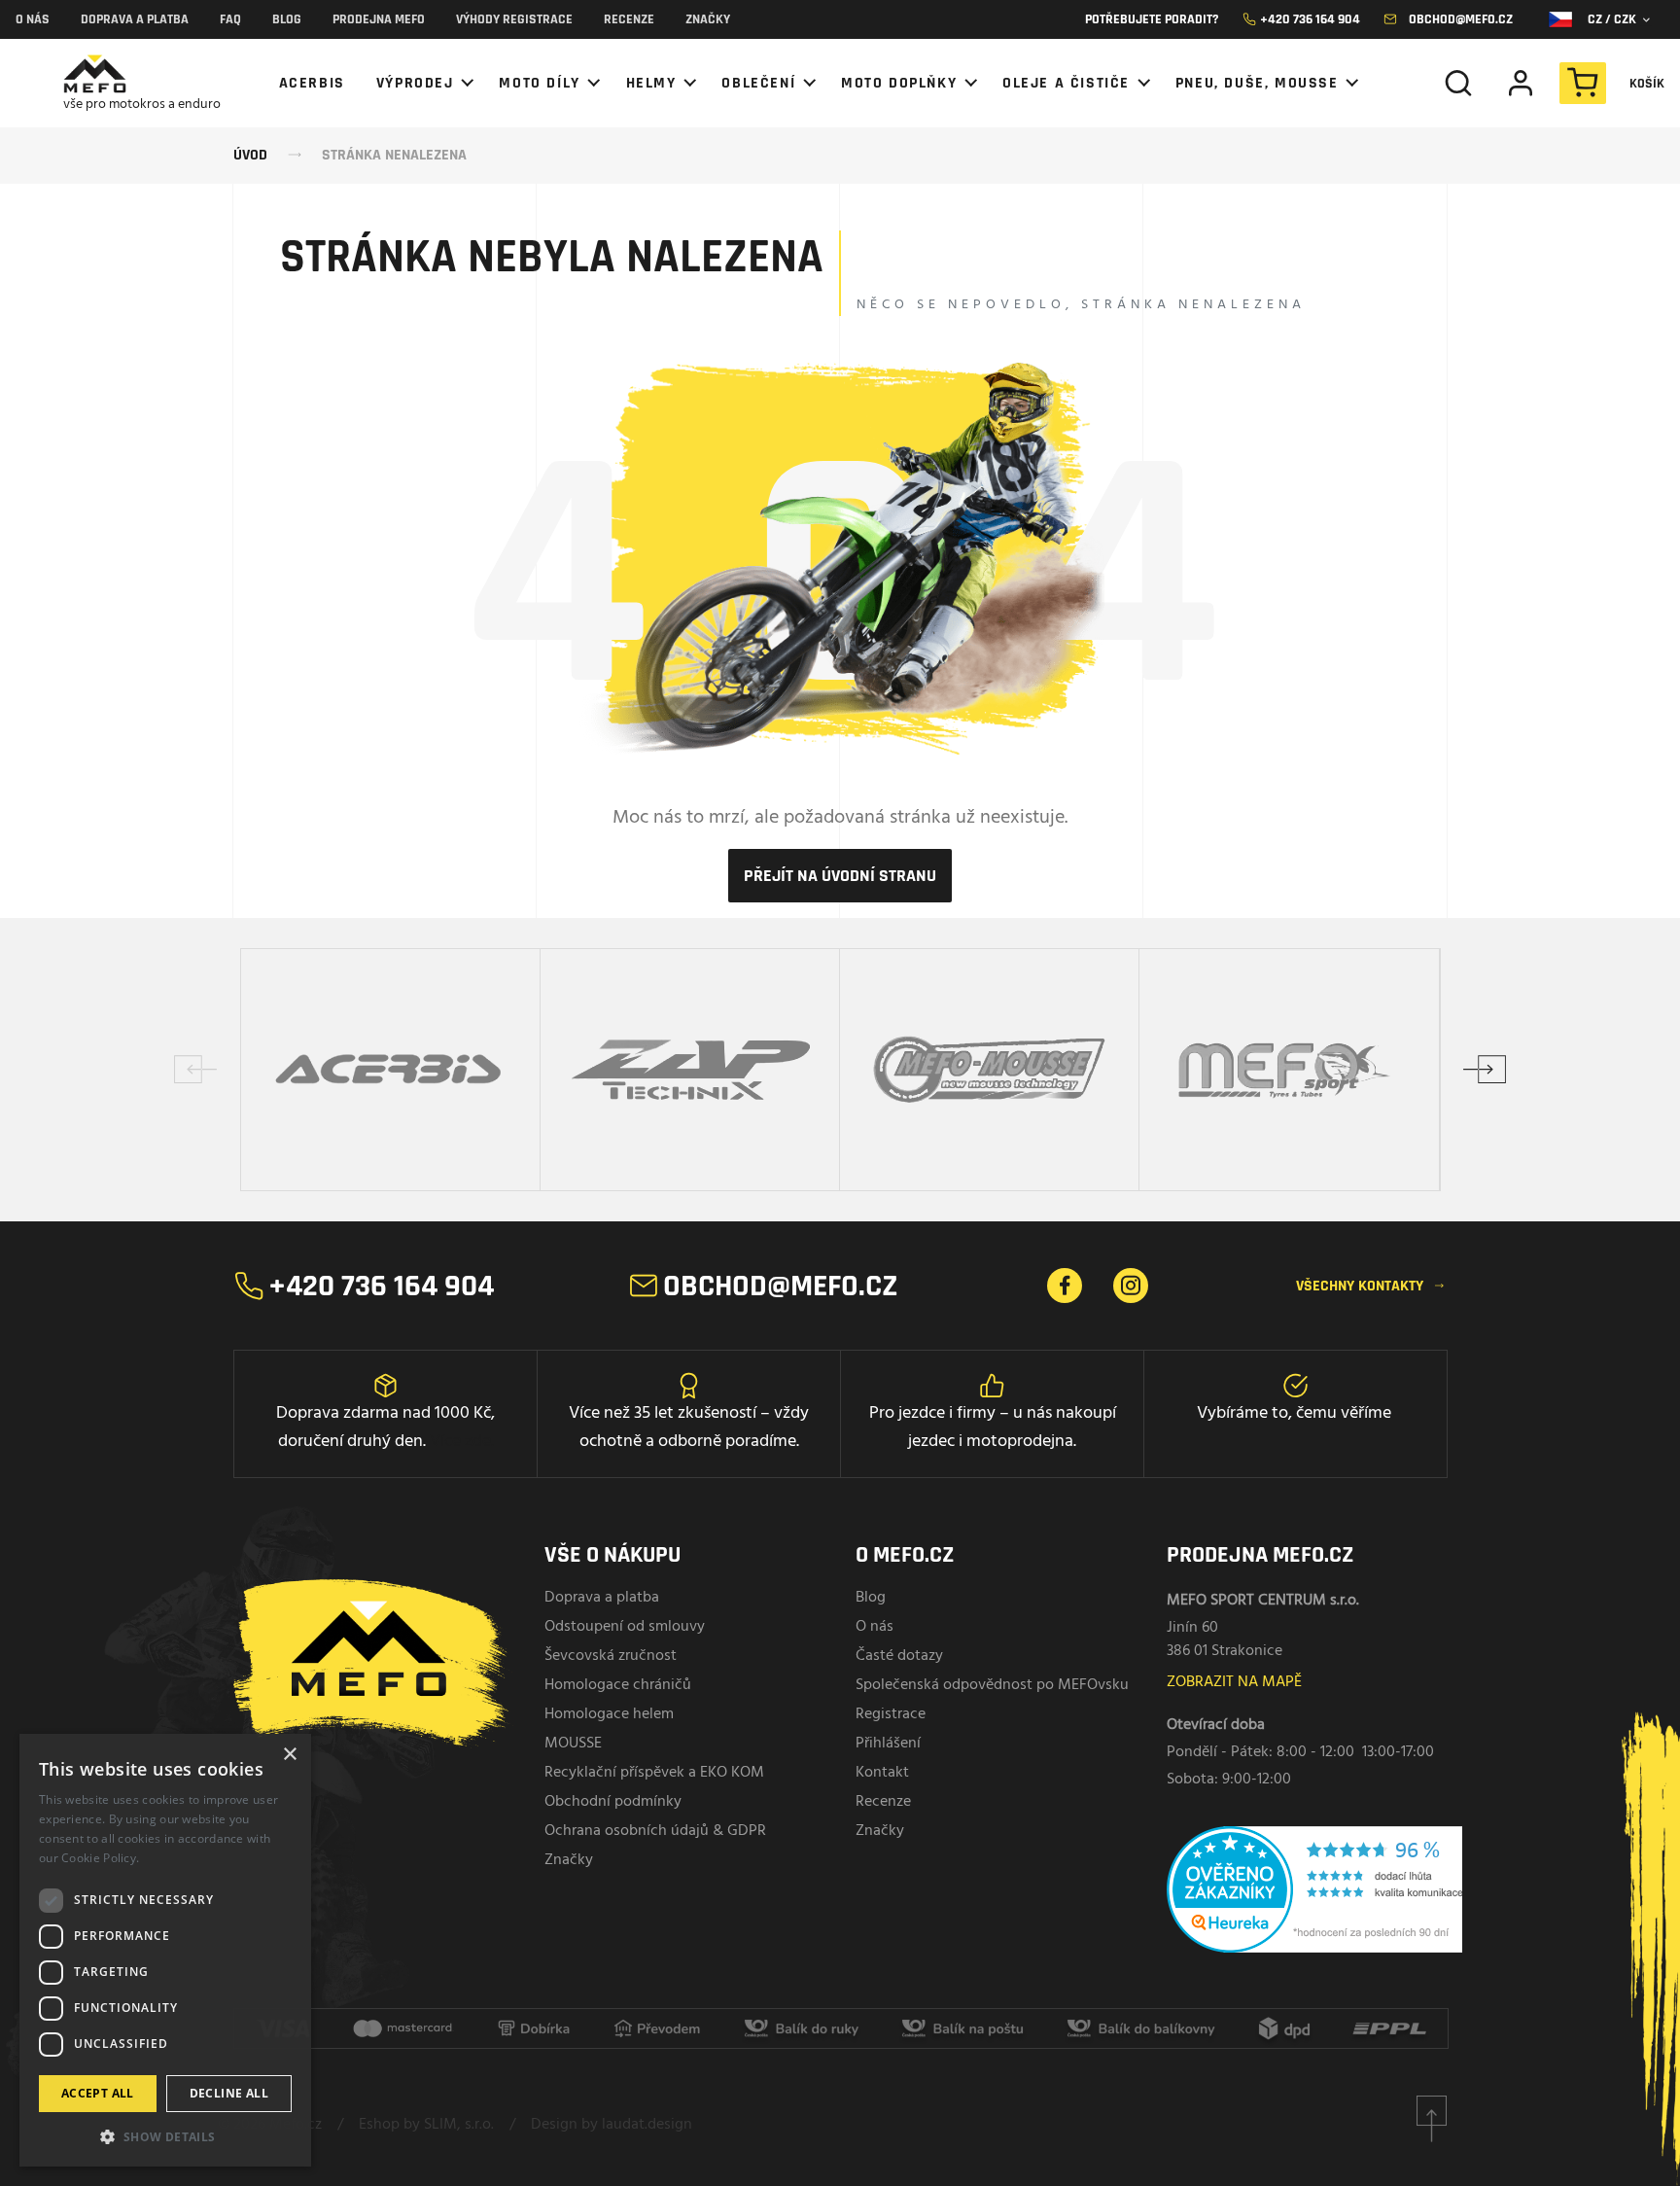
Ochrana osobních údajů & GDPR (655, 1831)
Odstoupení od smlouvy (625, 1627)
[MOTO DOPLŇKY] (906, 83)
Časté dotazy (899, 1656)
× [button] (289, 1755)
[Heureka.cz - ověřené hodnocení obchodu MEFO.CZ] (1332, 1900)
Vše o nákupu (612, 1555)
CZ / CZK (1618, 19)
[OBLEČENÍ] (766, 83)
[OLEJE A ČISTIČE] (1073, 83)
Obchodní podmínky (613, 1802)
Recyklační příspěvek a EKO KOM (654, 1773)
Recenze (629, 19)
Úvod (250, 155)
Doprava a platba (135, 19)
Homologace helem (609, 1714)
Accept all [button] (98, 2093)
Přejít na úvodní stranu (840, 876)
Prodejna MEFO (379, 19)
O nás (33, 19)
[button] (165, 2136)
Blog (287, 19)
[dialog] (165, 1950)
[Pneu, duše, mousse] (1264, 83)
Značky (708, 19)
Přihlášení (888, 1744)
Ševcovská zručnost (611, 1656)
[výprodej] (422, 83)
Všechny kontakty (1371, 1286)
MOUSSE (573, 1744)
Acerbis (312, 83)
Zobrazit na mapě (1234, 1682)
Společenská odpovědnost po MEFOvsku (992, 1685)
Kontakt (882, 1773)
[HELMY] (659, 83)
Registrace (891, 1714)
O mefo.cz (905, 1555)
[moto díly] (546, 83)
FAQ (230, 19)
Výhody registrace (514, 19)
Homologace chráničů (618, 1685)
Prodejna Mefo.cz (1260, 1555)
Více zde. (462, 1442)
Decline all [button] (229, 2093)
